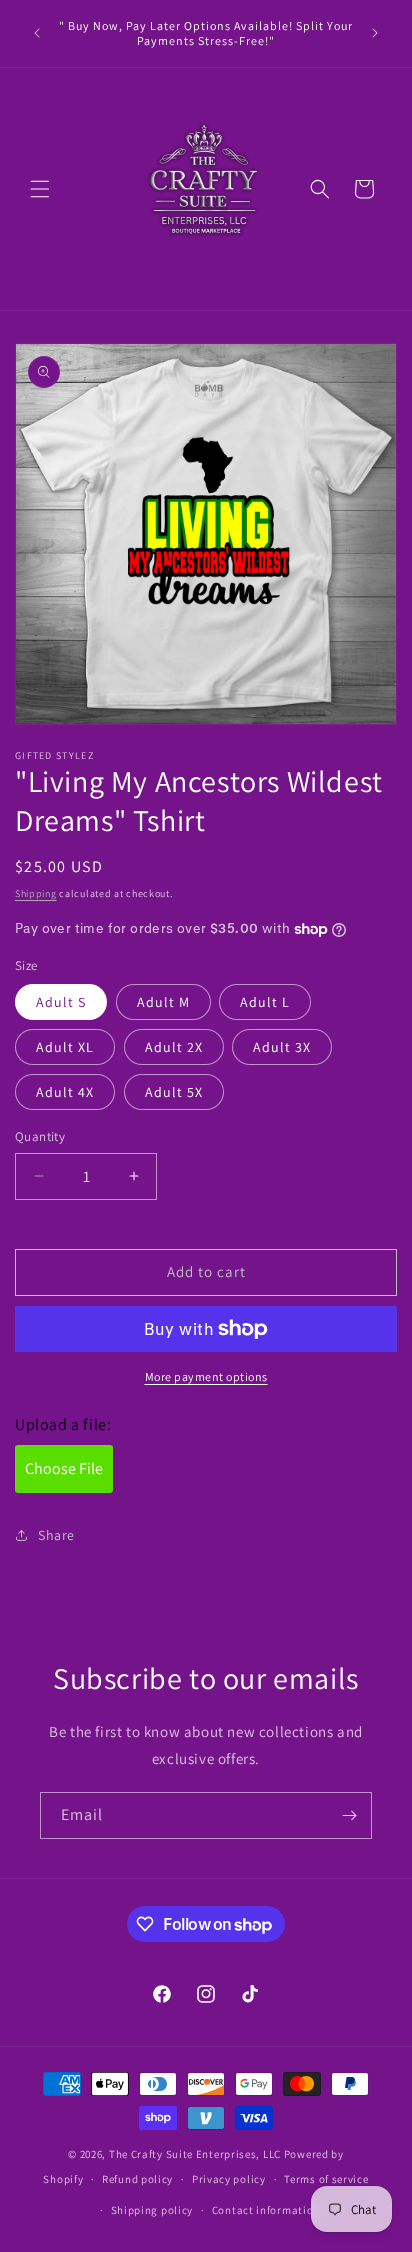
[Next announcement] (375, 33)
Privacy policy (229, 2179)
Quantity (40, 1136)
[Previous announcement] (37, 33)
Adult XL (65, 1047)
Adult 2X (174, 1047)
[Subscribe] (349, 1815)
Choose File (64, 1468)
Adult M (163, 1002)
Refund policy (137, 2179)
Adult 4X (65, 1092)
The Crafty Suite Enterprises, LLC (195, 2154)
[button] (40, 189)
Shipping (36, 893)
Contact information (266, 2210)
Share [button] (56, 1535)
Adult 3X (282, 1047)
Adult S (61, 1002)
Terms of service (326, 2179)
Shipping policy (152, 2210)
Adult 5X (174, 1092)
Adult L (265, 1002)
